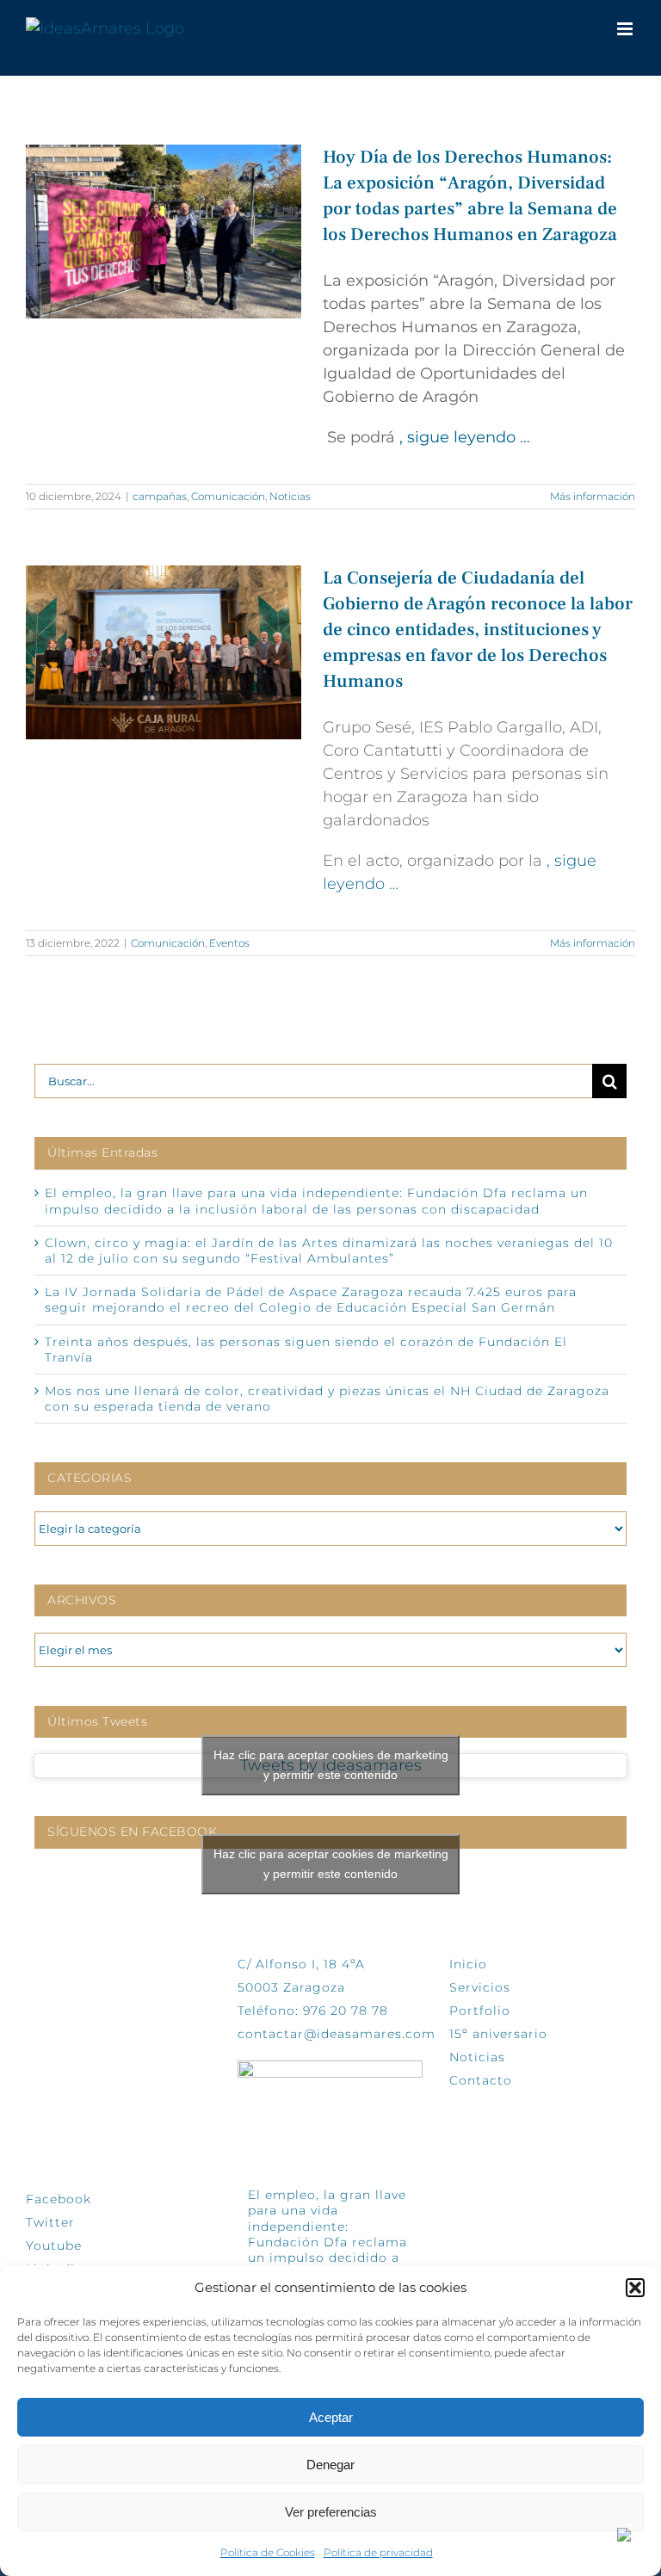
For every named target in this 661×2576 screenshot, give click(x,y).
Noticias (290, 496)
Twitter (50, 2222)
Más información (593, 496)
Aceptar (331, 2417)
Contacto (481, 2080)
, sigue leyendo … (465, 437)
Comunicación (228, 496)
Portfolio (480, 2011)
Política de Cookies (268, 2552)
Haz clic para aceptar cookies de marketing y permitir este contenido (331, 1765)
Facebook (59, 2199)
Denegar (330, 2465)
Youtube (54, 2246)
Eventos (229, 943)
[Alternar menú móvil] (626, 29)
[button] (635, 2288)
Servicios (480, 1987)
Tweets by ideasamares (331, 1766)
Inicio (468, 1964)
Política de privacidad (378, 2552)
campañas (160, 496)
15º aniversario (498, 2034)
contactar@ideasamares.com (337, 2034)
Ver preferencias (331, 2512)
